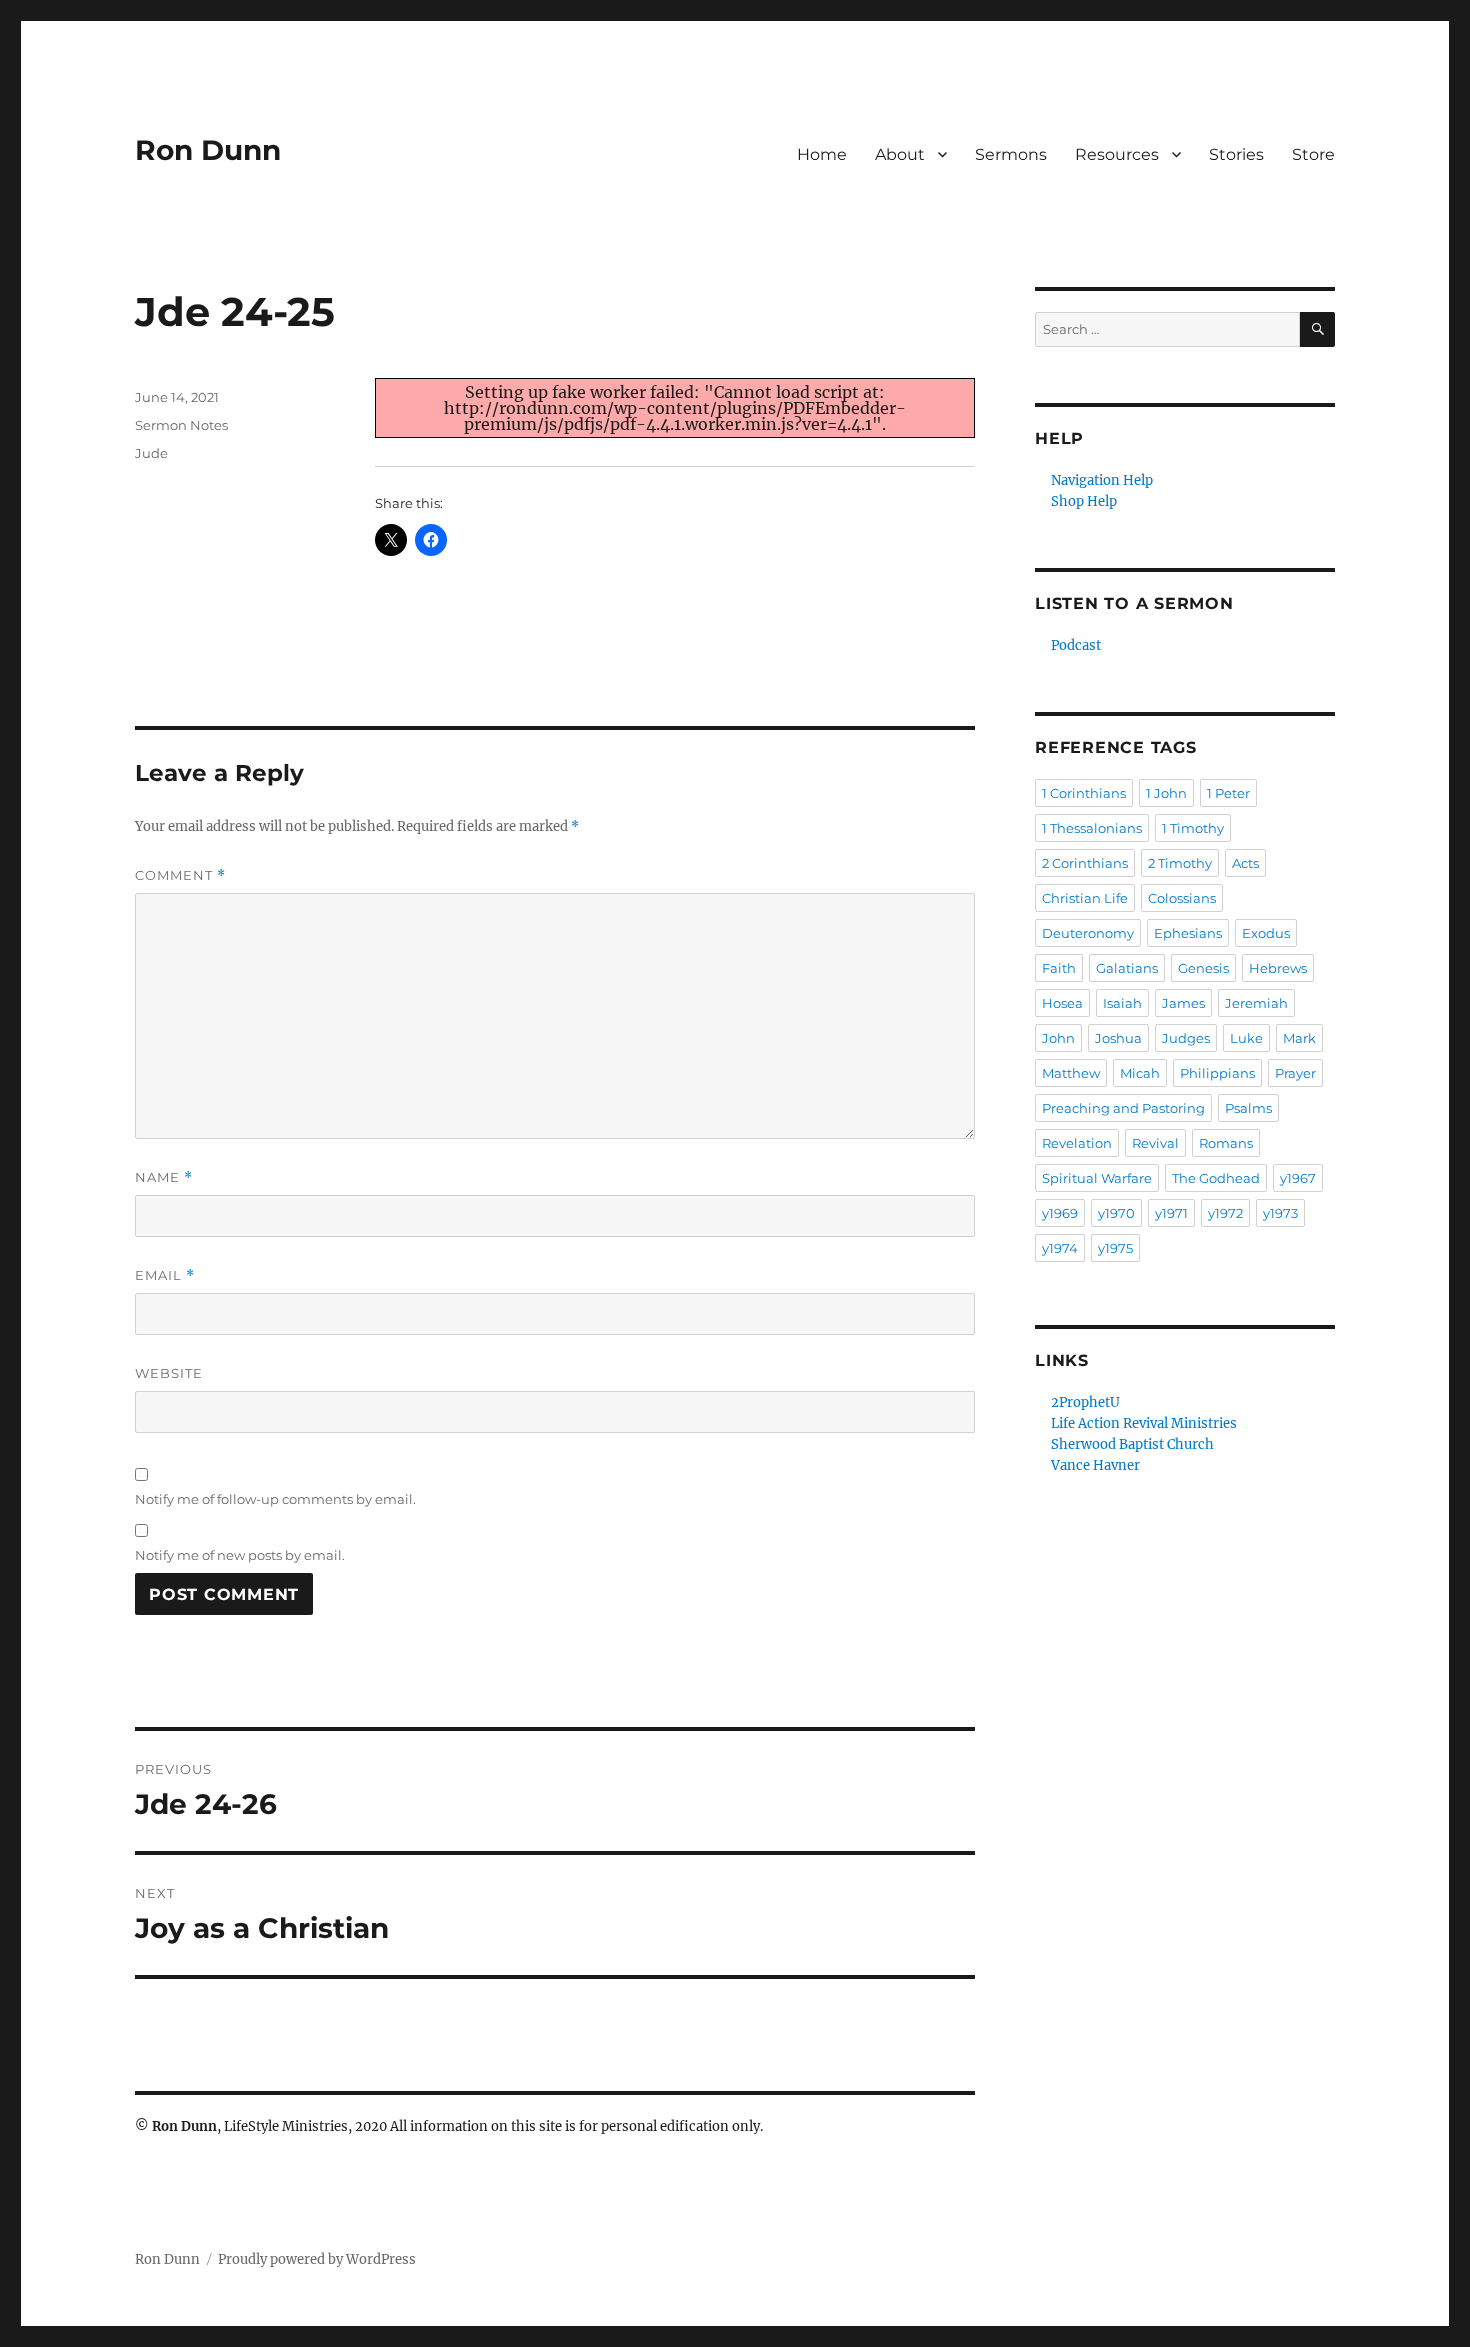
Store (1313, 154)
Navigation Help (1102, 480)
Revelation (1077, 1143)
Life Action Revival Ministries (1144, 1423)
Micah (1140, 1073)
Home (822, 154)
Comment (180, 875)
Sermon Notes (181, 425)
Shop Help (1084, 501)
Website (169, 1373)
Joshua (1118, 1038)
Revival (1155, 1143)
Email (165, 1275)
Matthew (1071, 1073)
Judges (1186, 1038)
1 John (1166, 793)
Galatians (1127, 968)
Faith (1059, 968)
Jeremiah (1256, 1003)
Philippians (1217, 1073)
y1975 (1115, 1248)
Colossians (1182, 898)
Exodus (1266, 933)
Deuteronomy (1088, 933)
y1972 (1225, 1213)
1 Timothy (1193, 828)
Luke (1246, 1038)
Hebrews (1278, 968)
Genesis (1203, 968)
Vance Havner (1095, 1465)
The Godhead (1216, 1178)
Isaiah (1122, 1003)
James (1183, 1003)
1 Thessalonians (1092, 828)
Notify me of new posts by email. (240, 1555)
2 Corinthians (1085, 863)
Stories (1236, 154)
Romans (1226, 1143)
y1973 (1280, 1213)
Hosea (1062, 1003)
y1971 (1171, 1213)
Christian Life (1085, 898)
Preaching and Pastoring (1123, 1108)
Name (164, 1177)
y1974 (1060, 1248)
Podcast (1076, 645)
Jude (151, 453)
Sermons (1011, 154)
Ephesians (1188, 933)
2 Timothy (1180, 863)
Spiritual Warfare (1097, 1178)
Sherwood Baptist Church (1132, 1444)
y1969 (1060, 1213)
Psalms (1248, 1108)
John (1058, 1038)
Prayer (1295, 1073)
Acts (1245, 863)
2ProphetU (1085, 1402)
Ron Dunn (208, 150)
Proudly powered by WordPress (317, 2259)
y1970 (1116, 1213)
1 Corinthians (1084, 793)
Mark (1299, 1038)
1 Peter (1228, 793)
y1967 (1298, 1178)
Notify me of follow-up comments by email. (275, 1499)
